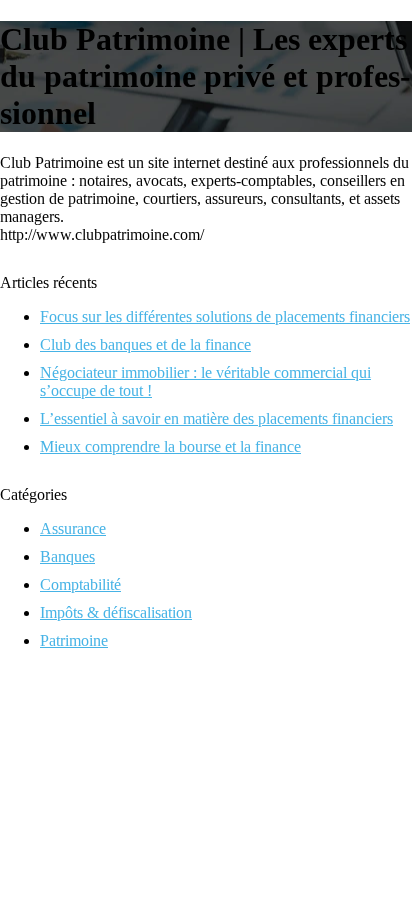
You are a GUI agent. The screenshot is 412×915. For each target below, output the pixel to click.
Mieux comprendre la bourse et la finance (170, 446)
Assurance (73, 528)
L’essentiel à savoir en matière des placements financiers (216, 418)
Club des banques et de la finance (145, 344)
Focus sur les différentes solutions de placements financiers (225, 316)
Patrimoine (74, 640)
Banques (67, 556)
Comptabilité (80, 584)
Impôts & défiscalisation (116, 612)
